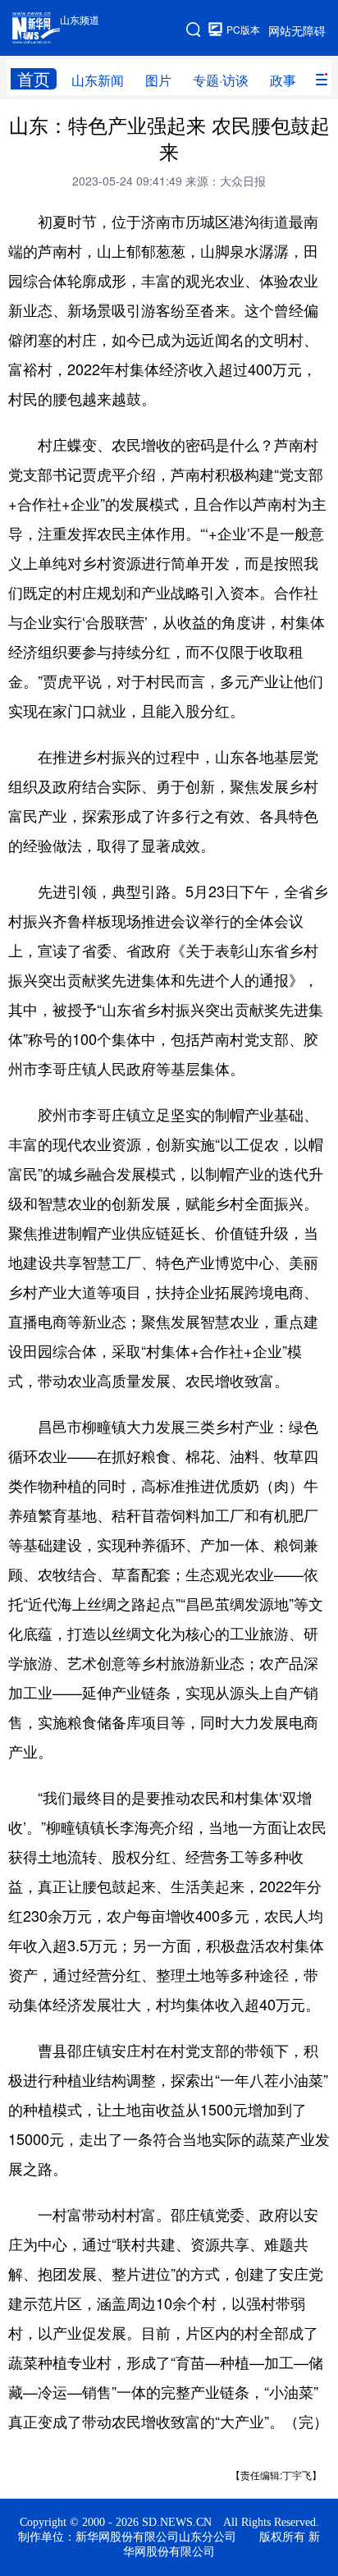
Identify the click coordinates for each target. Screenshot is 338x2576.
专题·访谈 (221, 80)
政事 (283, 80)
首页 (34, 79)
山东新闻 (98, 80)
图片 (158, 80)
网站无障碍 (297, 30)
